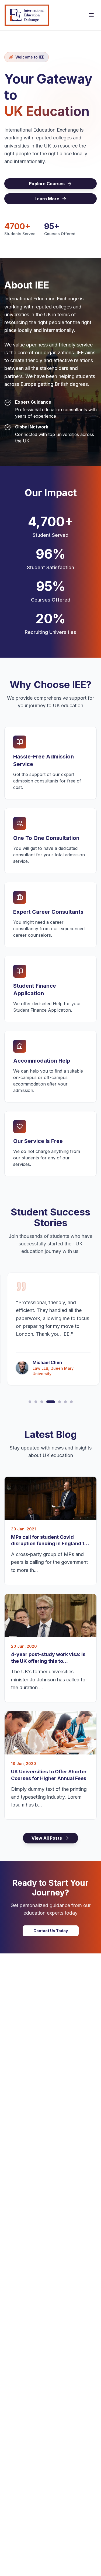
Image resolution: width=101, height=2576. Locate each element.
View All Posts (47, 1838)
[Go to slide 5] (60, 1402)
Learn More (47, 199)
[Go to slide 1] (30, 1402)
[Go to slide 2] (36, 1402)
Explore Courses (47, 184)
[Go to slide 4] (51, 1402)
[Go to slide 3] (42, 1402)
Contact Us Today (51, 1931)
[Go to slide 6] (65, 1402)
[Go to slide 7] (71, 1402)
